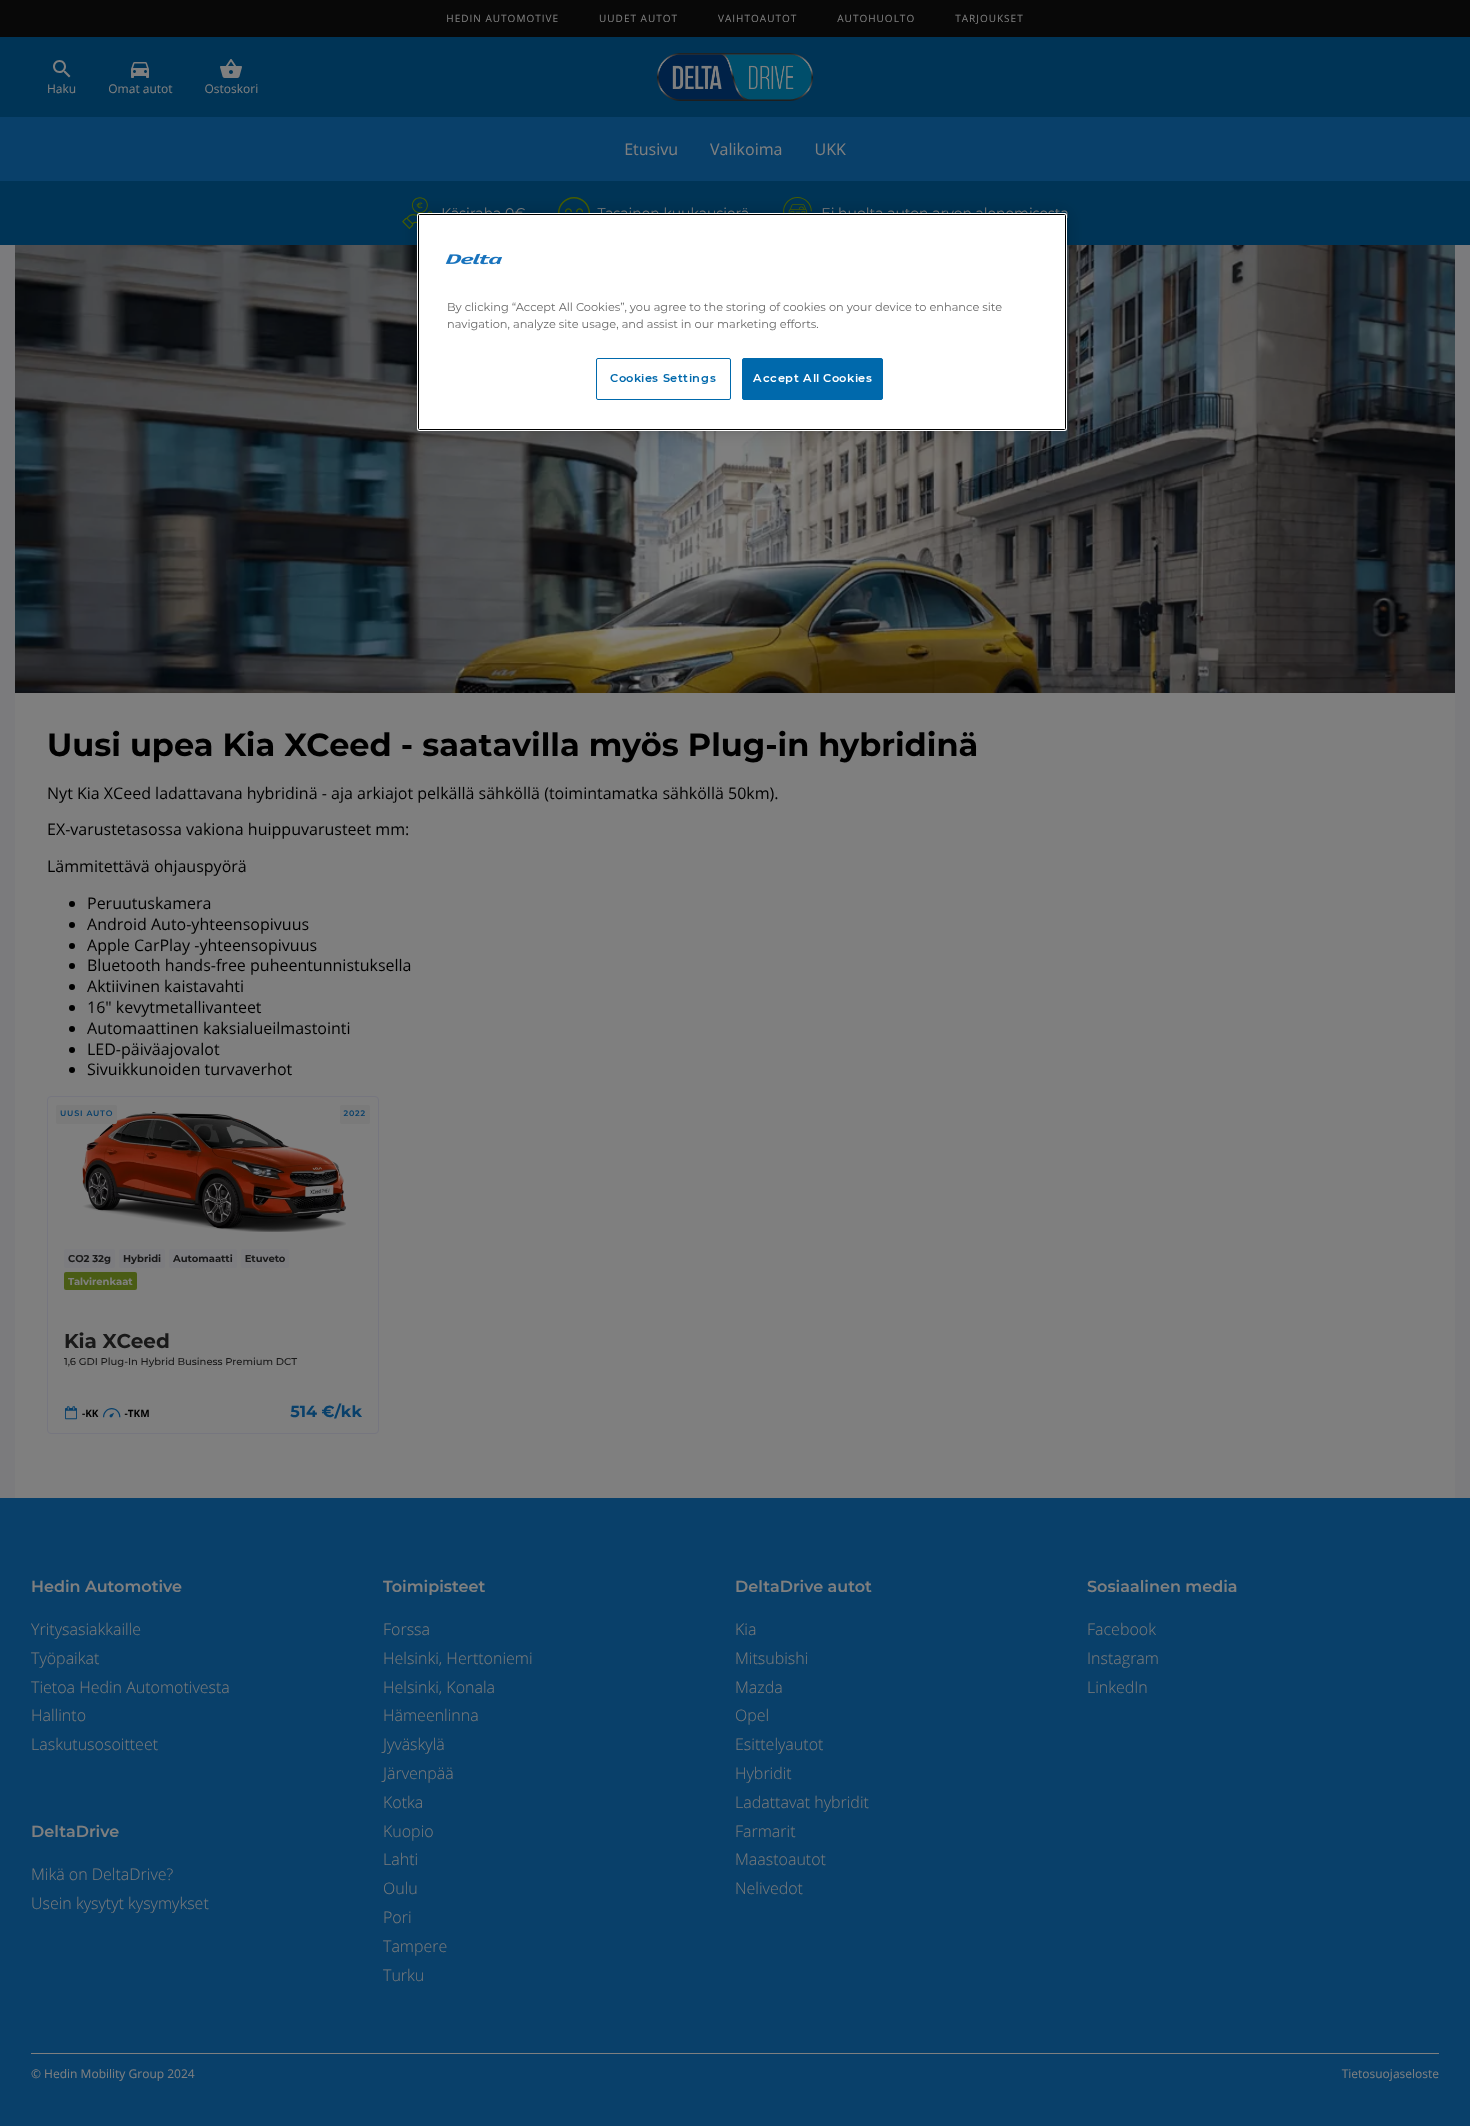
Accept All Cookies (812, 378)
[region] (742, 322)
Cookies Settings (663, 378)
